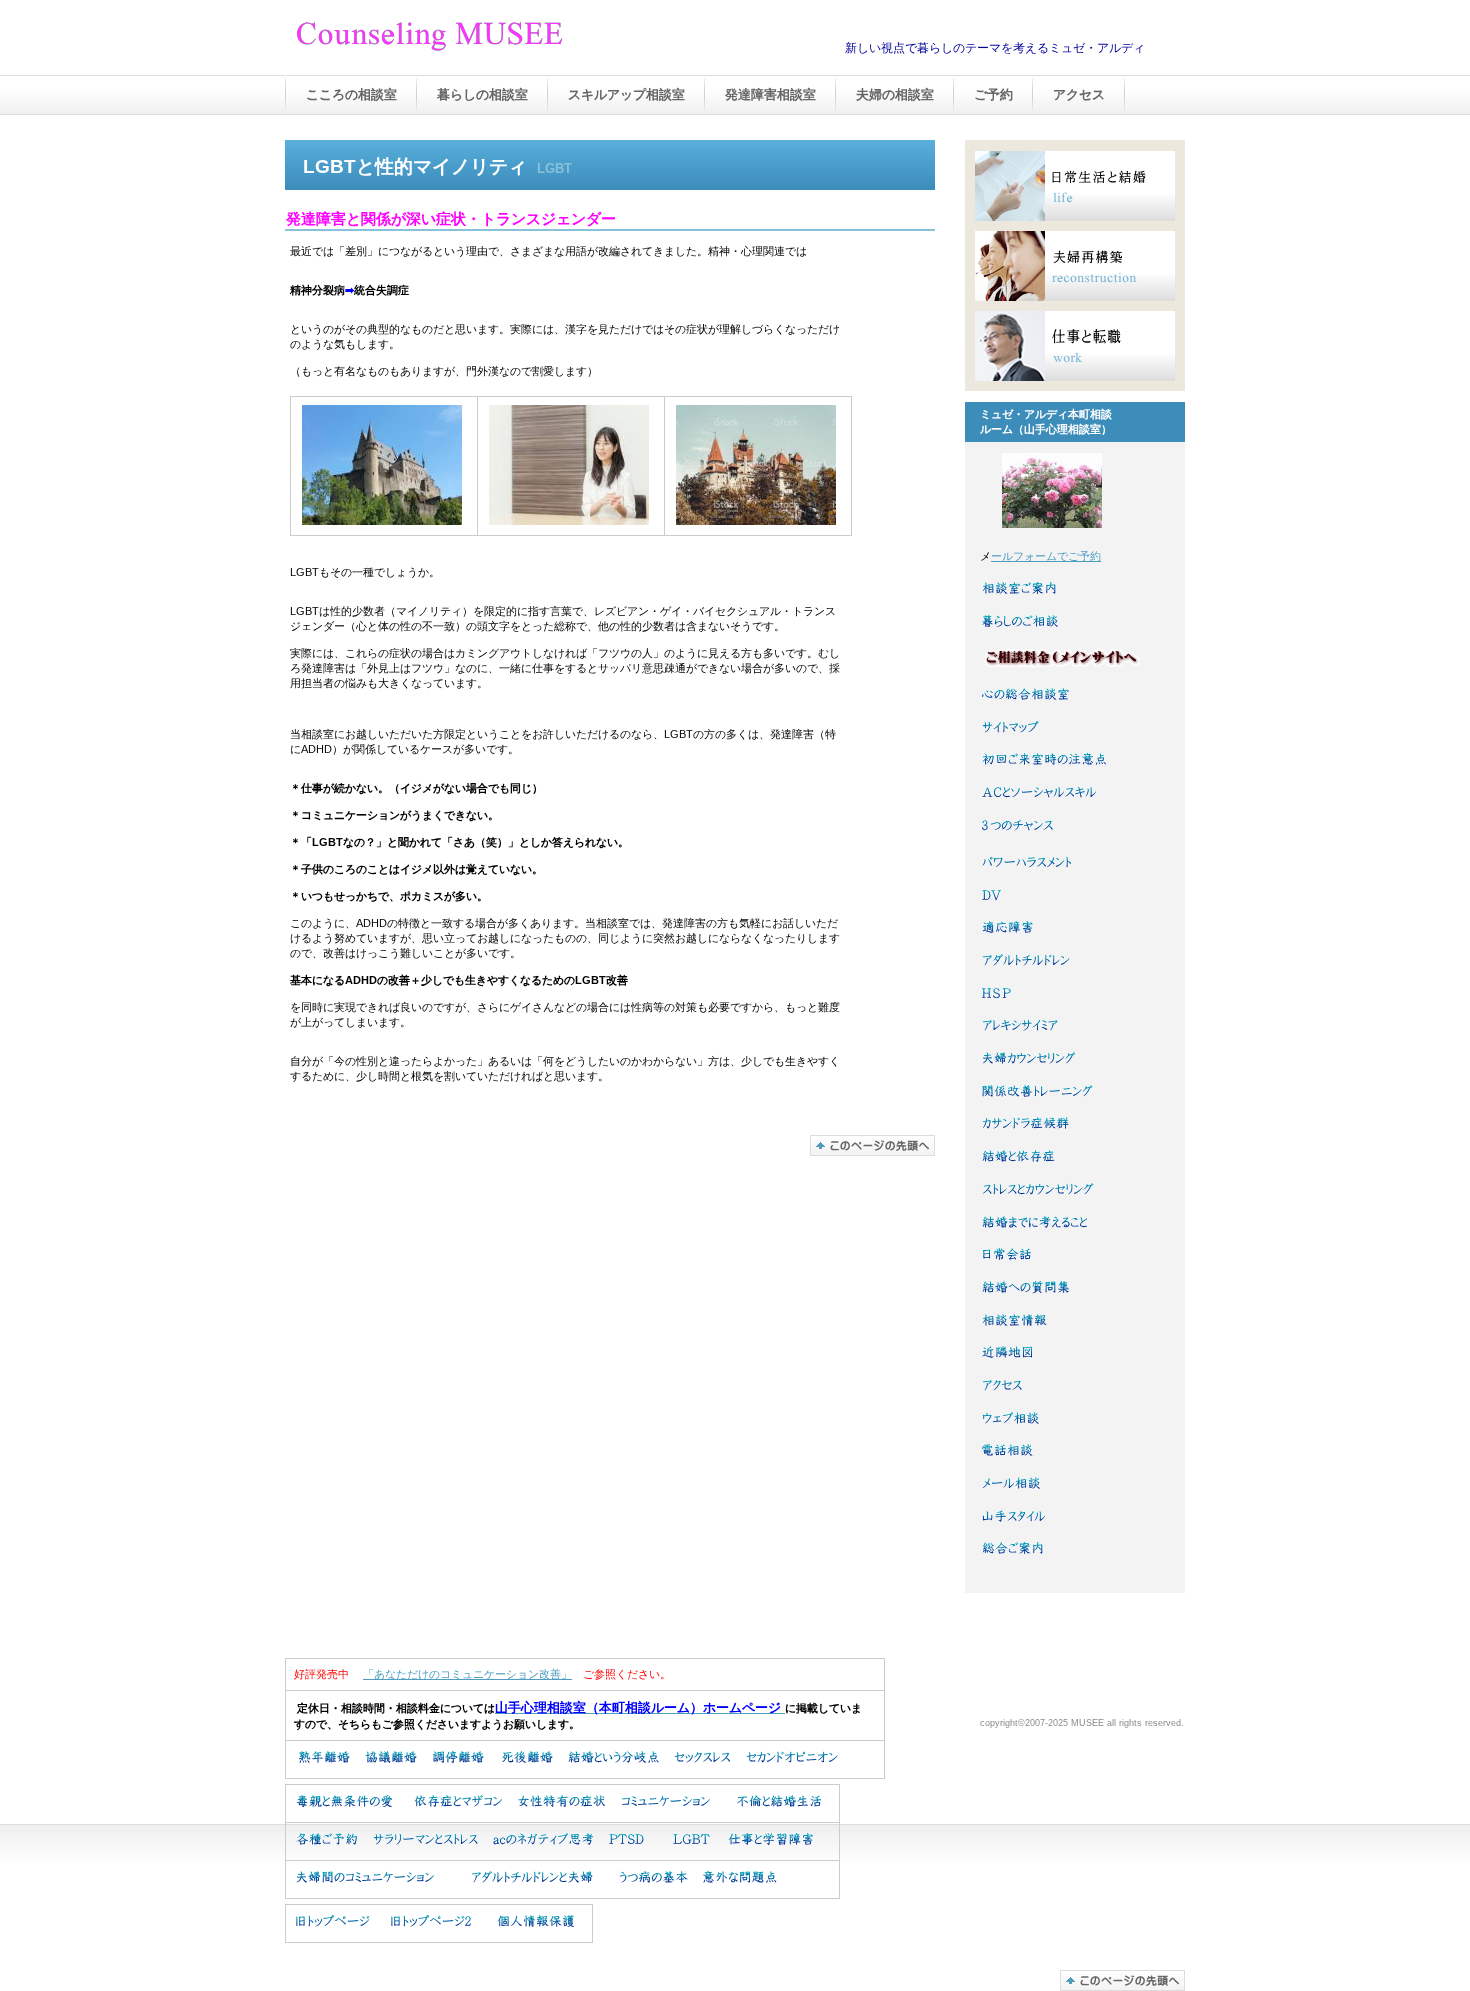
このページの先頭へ (872, 1145)
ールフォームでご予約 (1046, 556)
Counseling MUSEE (495, 39)
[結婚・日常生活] (1075, 186)
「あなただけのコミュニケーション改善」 (467, 1674)
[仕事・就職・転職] (1075, 346)
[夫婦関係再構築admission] (1075, 266)
